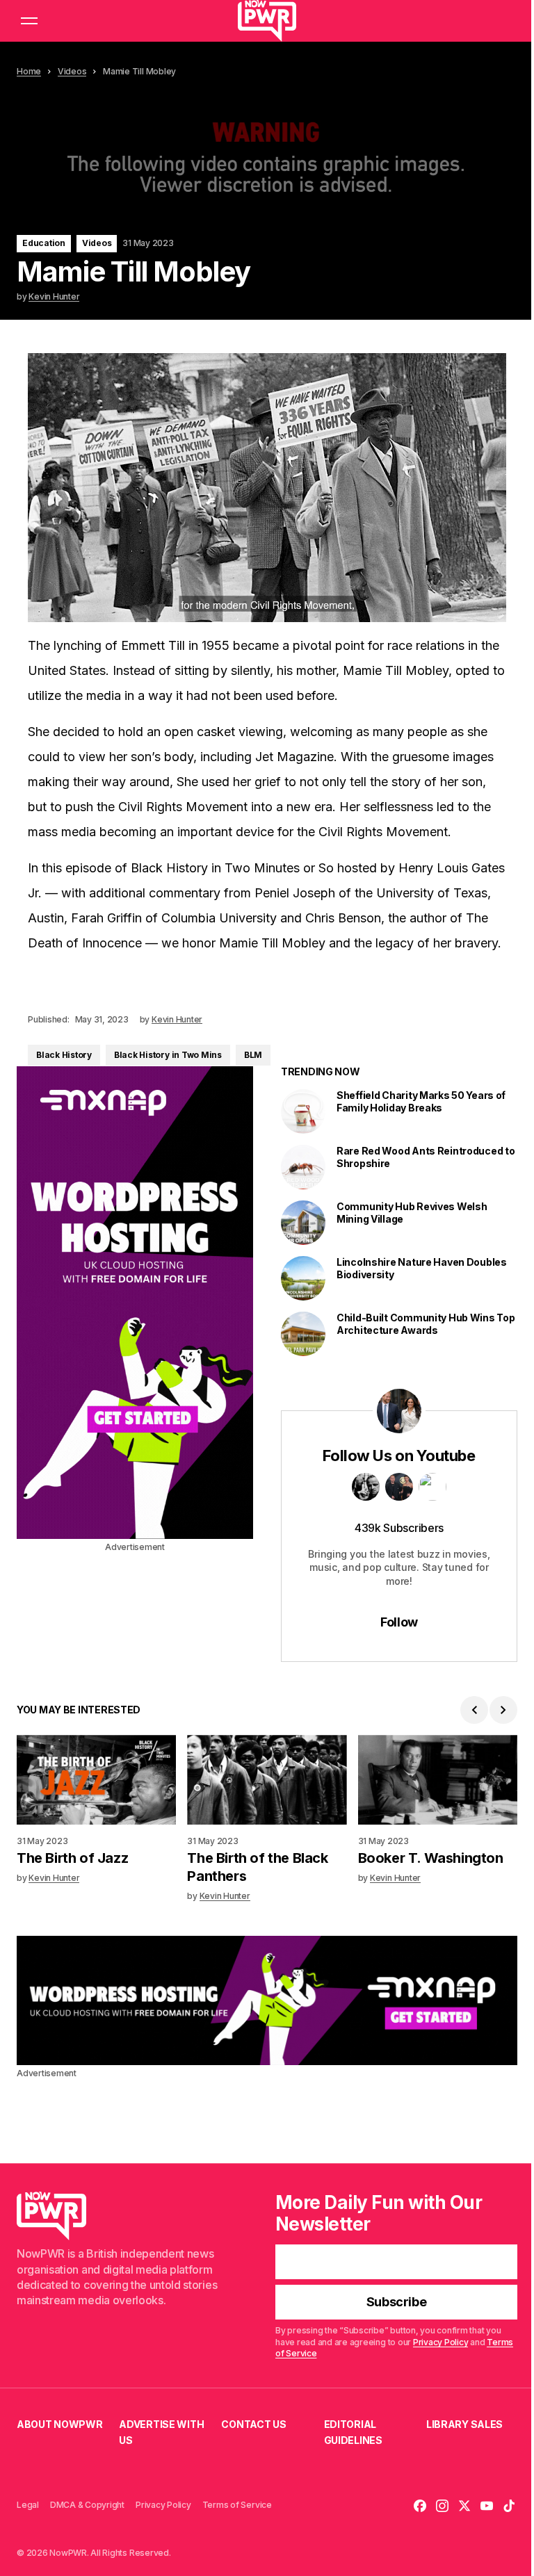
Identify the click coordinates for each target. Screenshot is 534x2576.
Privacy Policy (441, 2342)
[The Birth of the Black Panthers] (267, 1780)
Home (29, 71)
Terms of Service (237, 2505)
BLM (253, 1055)
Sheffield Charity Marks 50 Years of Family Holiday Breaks (421, 1101)
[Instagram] (442, 2506)
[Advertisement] (135, 1303)
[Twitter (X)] (464, 2506)
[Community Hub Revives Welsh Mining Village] (303, 1223)
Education (44, 243)
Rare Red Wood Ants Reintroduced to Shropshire (426, 1157)
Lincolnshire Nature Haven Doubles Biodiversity (422, 1268)
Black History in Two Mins (168, 1055)
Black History (64, 1055)
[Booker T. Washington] (438, 1780)
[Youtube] (487, 2506)
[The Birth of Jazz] (96, 1780)
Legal (28, 2505)
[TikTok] (509, 2506)
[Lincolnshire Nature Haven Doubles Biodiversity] (303, 1278)
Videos (72, 71)
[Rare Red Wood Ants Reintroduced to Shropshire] (303, 1167)
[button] (29, 21)
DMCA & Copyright (87, 2505)
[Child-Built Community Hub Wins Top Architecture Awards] (303, 1334)
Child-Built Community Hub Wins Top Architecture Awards (426, 1324)
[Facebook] (420, 2506)
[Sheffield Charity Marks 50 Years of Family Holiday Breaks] (303, 1111)
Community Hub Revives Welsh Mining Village (412, 1213)
